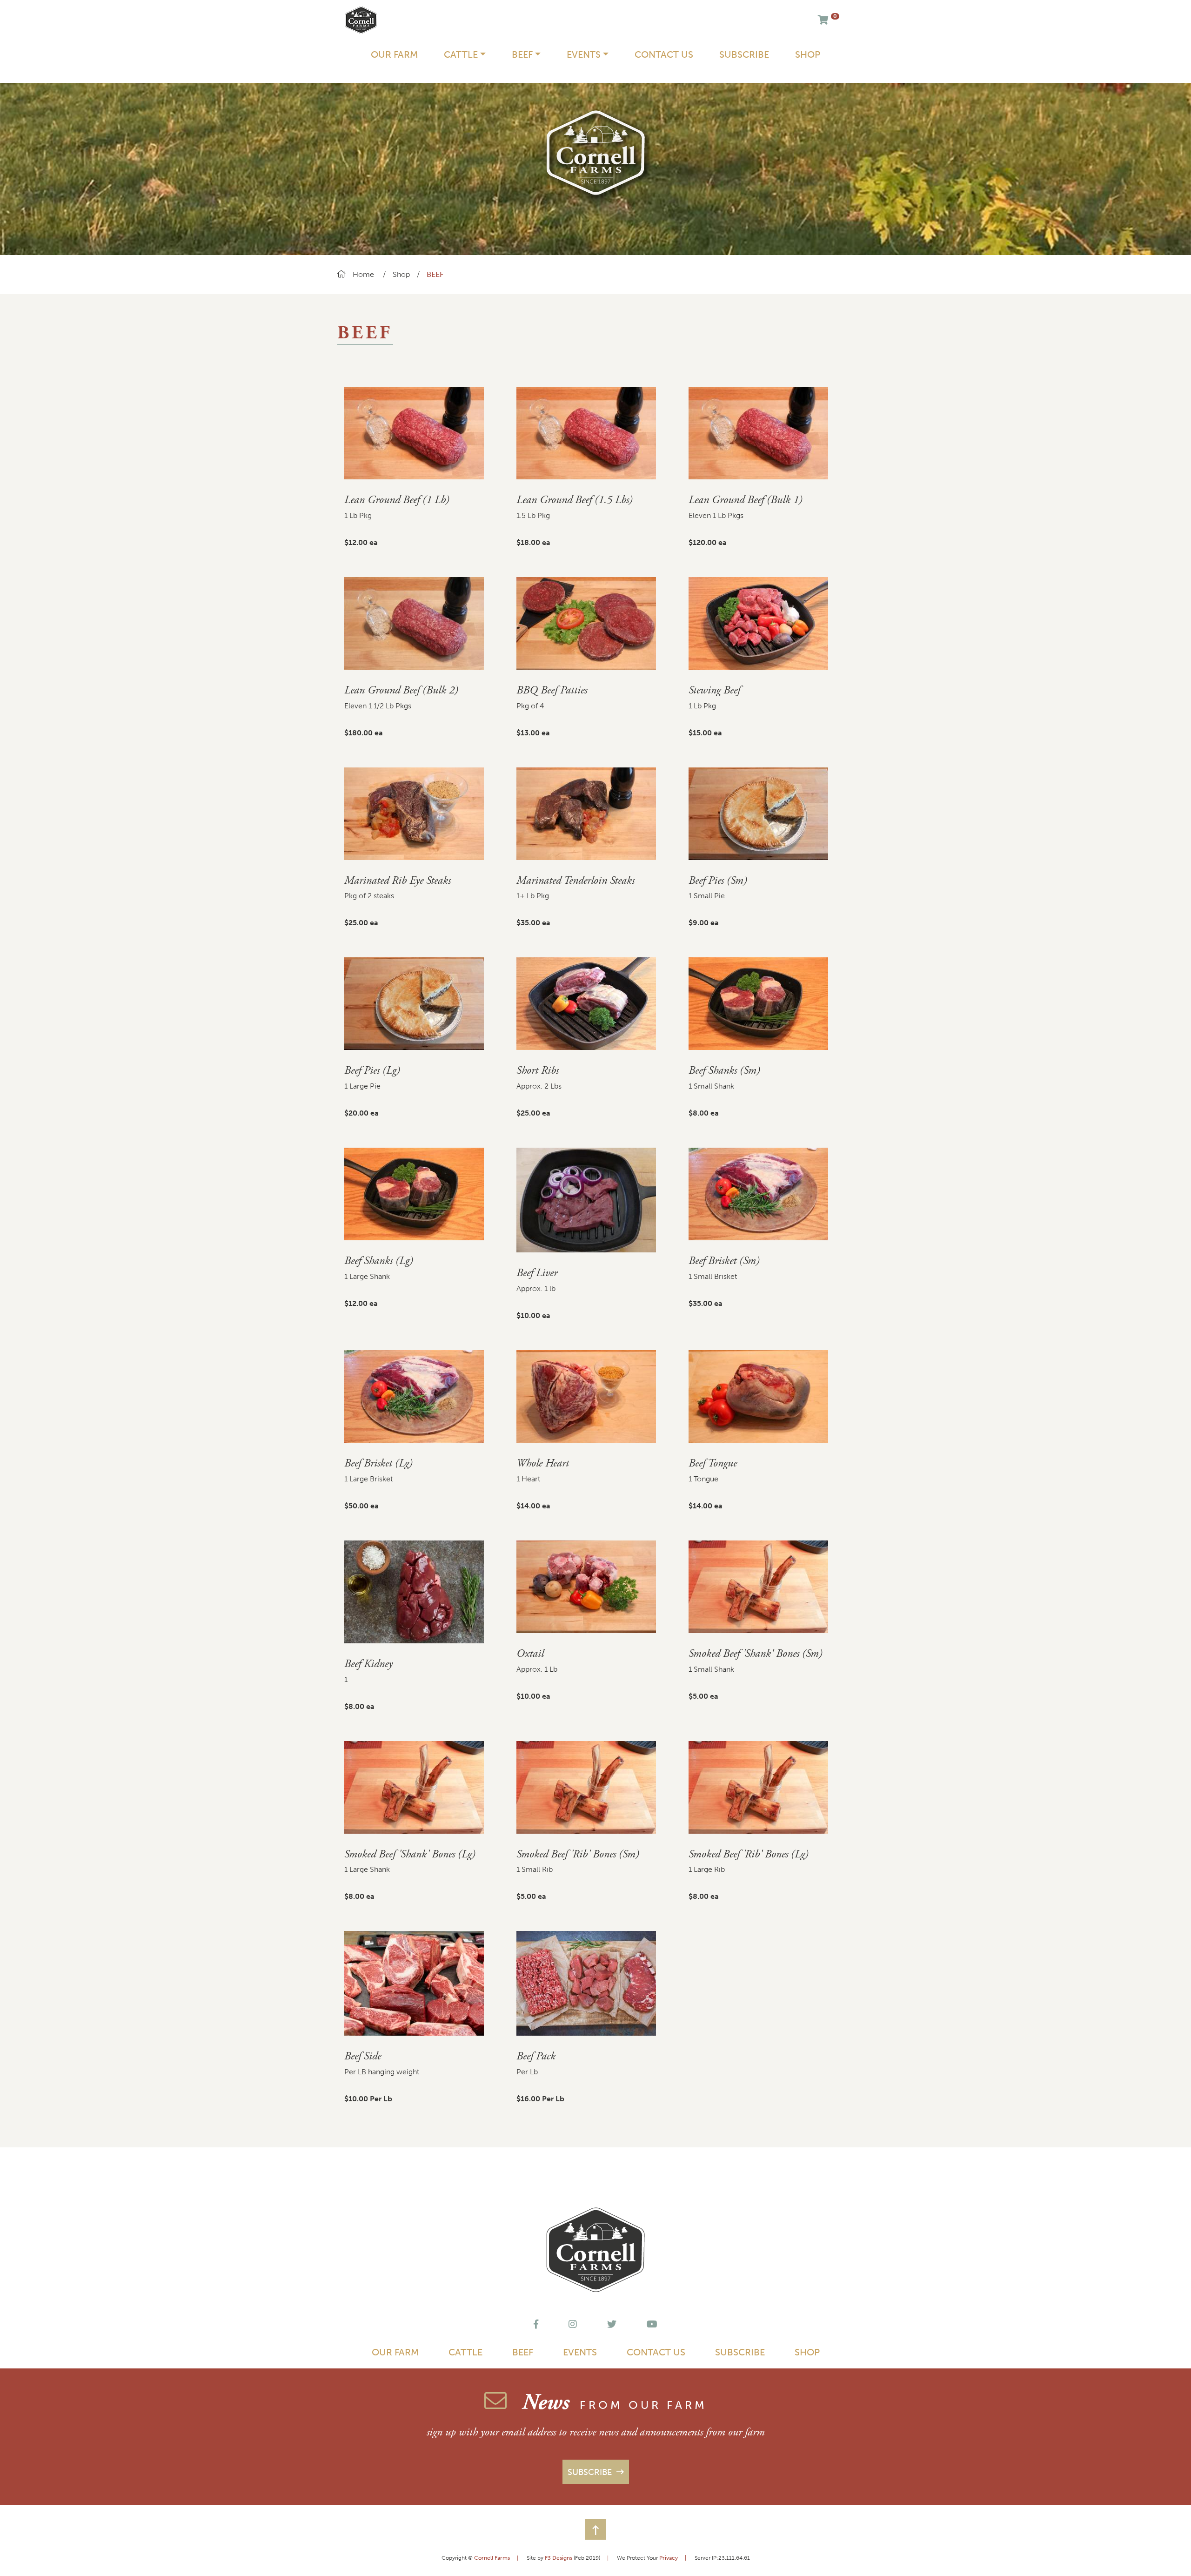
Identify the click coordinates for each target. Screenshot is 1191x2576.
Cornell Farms (492, 2558)
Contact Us (664, 54)
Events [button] (584, 54)
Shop (808, 54)
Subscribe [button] (591, 2472)
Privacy (673, 2558)
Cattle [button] (461, 54)
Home (363, 274)
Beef (523, 2352)
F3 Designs (559, 2558)
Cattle (465, 2352)
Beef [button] (522, 54)
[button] (596, 2529)
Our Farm (394, 54)
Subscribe (744, 54)
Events (580, 2352)
